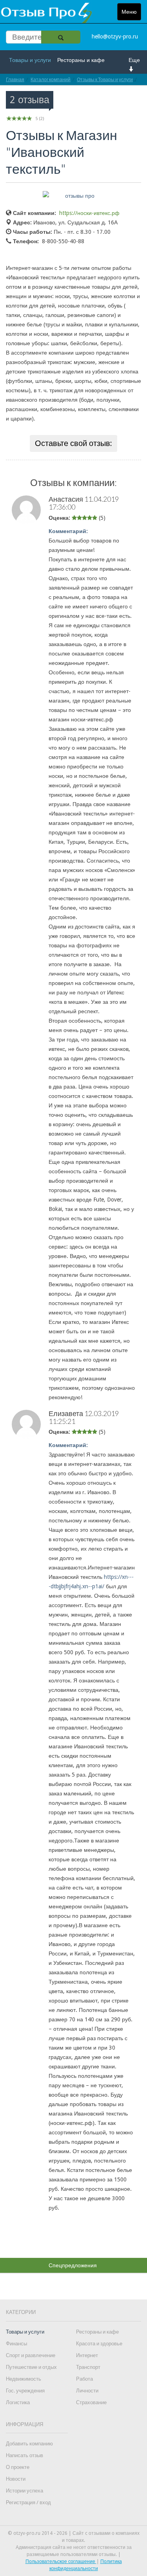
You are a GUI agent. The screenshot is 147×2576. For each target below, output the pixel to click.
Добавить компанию (29, 2444)
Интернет (87, 2355)
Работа (84, 2379)
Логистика (18, 2402)
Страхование (91, 2402)
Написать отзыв (24, 2455)
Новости (16, 2479)
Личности (87, 2391)
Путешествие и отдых (31, 2367)
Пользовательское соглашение (61, 2561)
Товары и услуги (30, 60)
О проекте (18, 2467)
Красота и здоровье (99, 2344)
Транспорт (88, 2367)
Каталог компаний (51, 79)
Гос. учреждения (25, 2391)
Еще (134, 60)
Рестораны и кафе (81, 60)
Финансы (16, 2344)
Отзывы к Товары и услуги (105, 79)
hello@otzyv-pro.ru (115, 36)
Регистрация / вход (28, 2502)
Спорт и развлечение (31, 2355)
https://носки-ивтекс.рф (89, 213)
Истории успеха (24, 2491)
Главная (15, 79)
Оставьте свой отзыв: (73, 443)
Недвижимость (24, 2379)
